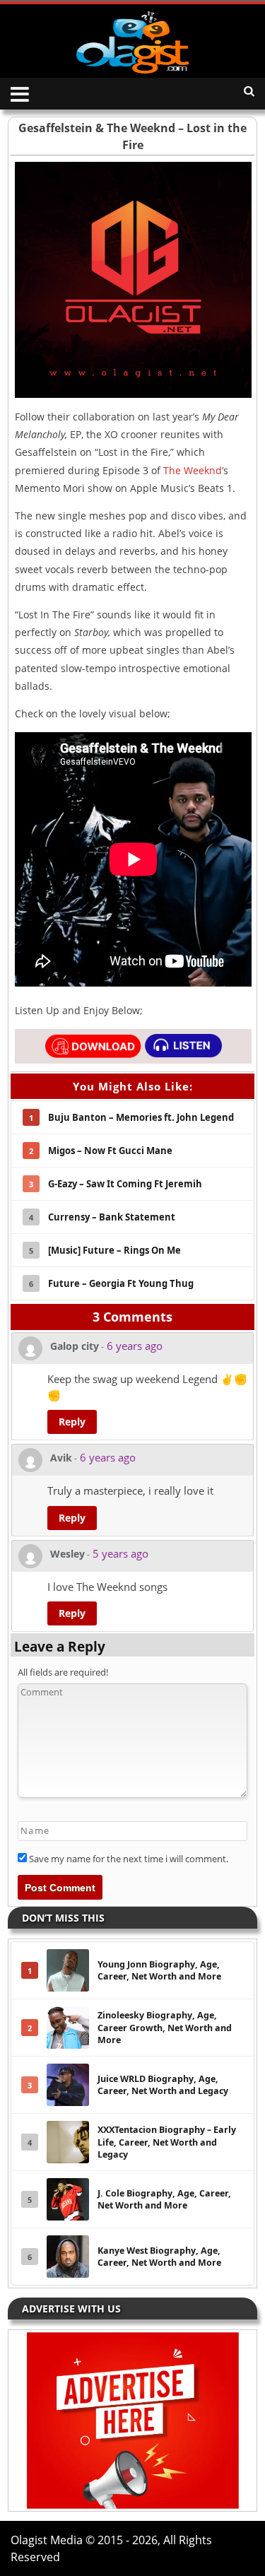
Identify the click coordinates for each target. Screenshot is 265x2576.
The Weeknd (193, 470)
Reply (72, 1422)
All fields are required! (63, 1672)
